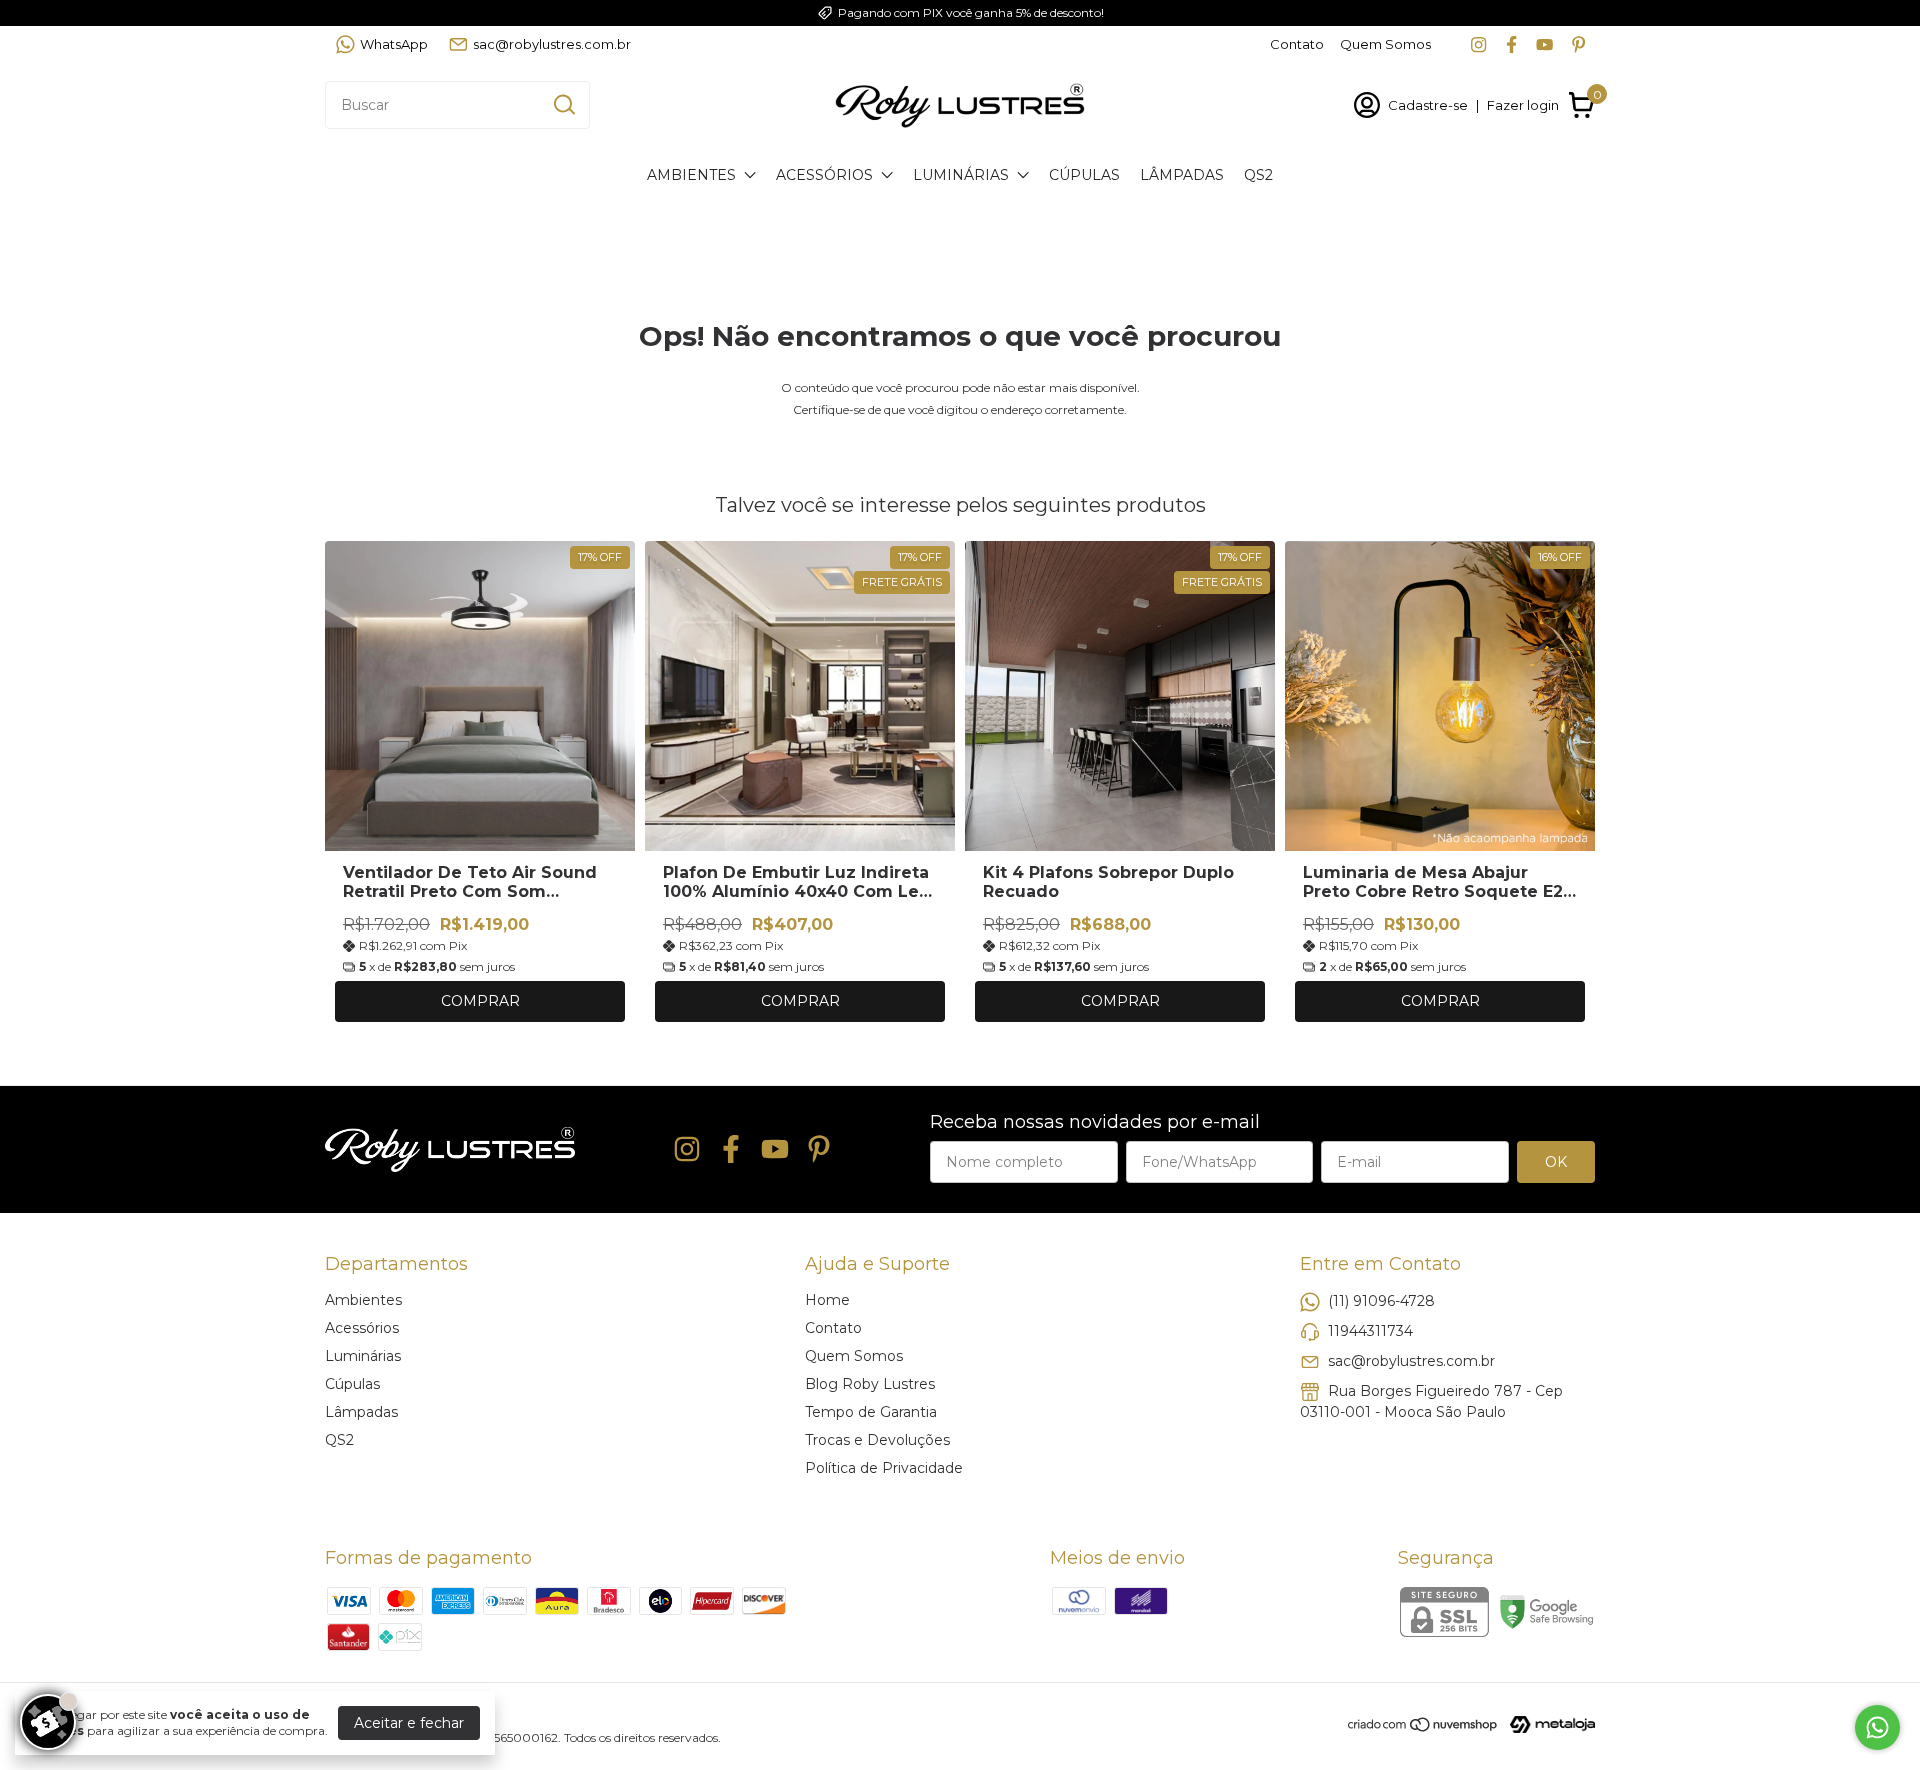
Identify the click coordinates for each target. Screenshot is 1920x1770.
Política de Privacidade (884, 1468)
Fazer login (1523, 105)
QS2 (1258, 175)
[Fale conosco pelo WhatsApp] (1877, 1727)
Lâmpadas (1182, 175)
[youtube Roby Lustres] (1544, 44)
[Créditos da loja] (1547, 1724)
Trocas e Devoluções (877, 1440)
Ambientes (691, 175)
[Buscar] (563, 104)
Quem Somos (1385, 44)
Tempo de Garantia (871, 1412)
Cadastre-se (1428, 105)
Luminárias (961, 175)
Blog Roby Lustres (870, 1384)
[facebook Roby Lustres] (1511, 44)
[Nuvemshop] (1423, 1728)
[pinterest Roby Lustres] (1578, 44)
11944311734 (1370, 1330)
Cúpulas (1084, 175)
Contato (1297, 44)
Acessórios (824, 175)
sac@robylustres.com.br (552, 44)
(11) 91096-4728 (1381, 1300)
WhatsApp (394, 44)
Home (827, 1300)
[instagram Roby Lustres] (1478, 44)
